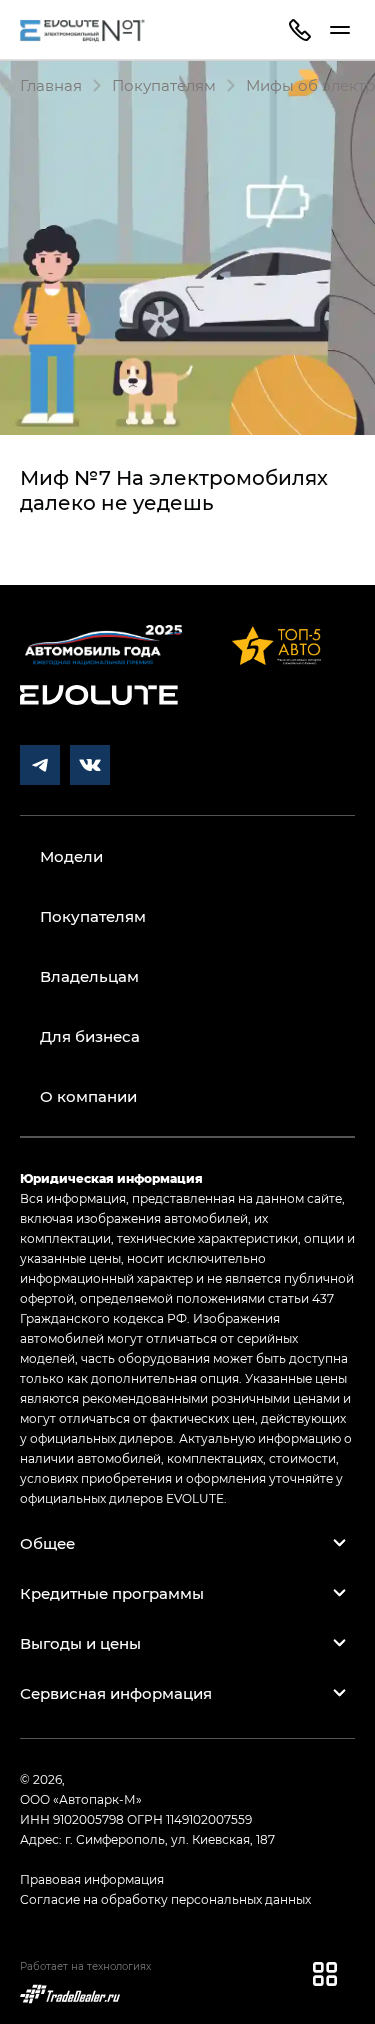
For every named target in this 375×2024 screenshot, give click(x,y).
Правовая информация (92, 1879)
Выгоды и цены (80, 1643)
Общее (47, 1543)
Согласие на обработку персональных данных (165, 1899)
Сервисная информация (116, 1693)
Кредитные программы (112, 1593)
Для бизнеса (90, 1036)
